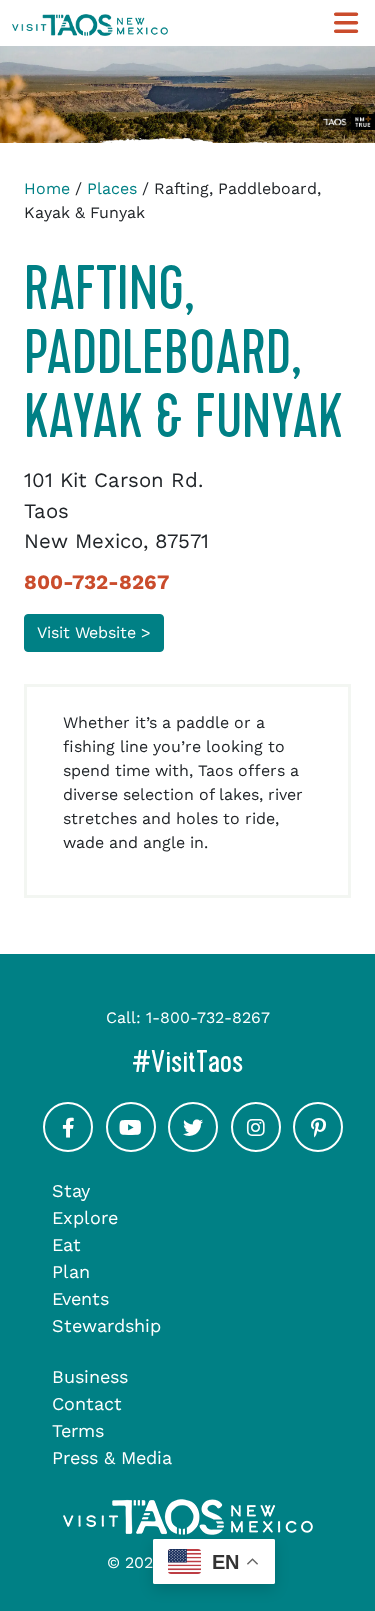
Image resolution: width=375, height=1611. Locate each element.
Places (112, 188)
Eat (66, 1244)
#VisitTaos (247, 1061)
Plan (71, 1271)
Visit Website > (94, 632)
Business (90, 1376)
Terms (78, 1430)
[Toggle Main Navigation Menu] (346, 23)
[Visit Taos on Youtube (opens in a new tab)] (131, 1144)
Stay (71, 1190)
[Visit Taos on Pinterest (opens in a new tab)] (318, 1144)
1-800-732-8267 (208, 1017)
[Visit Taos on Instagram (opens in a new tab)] (256, 1144)
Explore (85, 1217)
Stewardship (106, 1325)
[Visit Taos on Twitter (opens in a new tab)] (193, 1144)
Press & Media (112, 1457)
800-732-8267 (96, 582)
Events (80, 1298)
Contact (87, 1403)
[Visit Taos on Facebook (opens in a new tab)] (68, 1144)
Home (47, 188)
